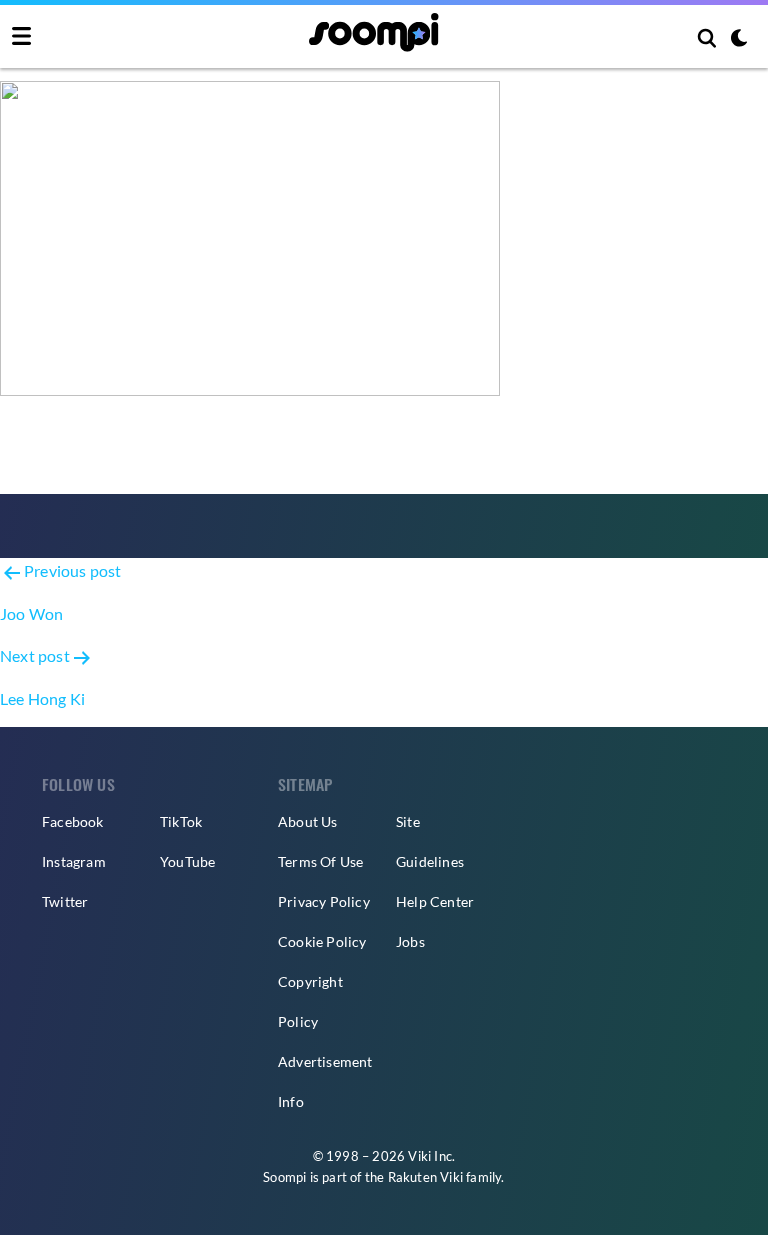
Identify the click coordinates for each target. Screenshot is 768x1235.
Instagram (74, 861)
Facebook (73, 821)
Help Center (435, 901)
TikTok (181, 821)
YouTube (187, 861)
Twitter (65, 901)
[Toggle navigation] (21, 37)
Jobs (410, 941)
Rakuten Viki (425, 1177)
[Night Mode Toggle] (739, 40)
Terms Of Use (320, 861)
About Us (308, 821)
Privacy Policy (324, 901)
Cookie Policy (322, 941)
